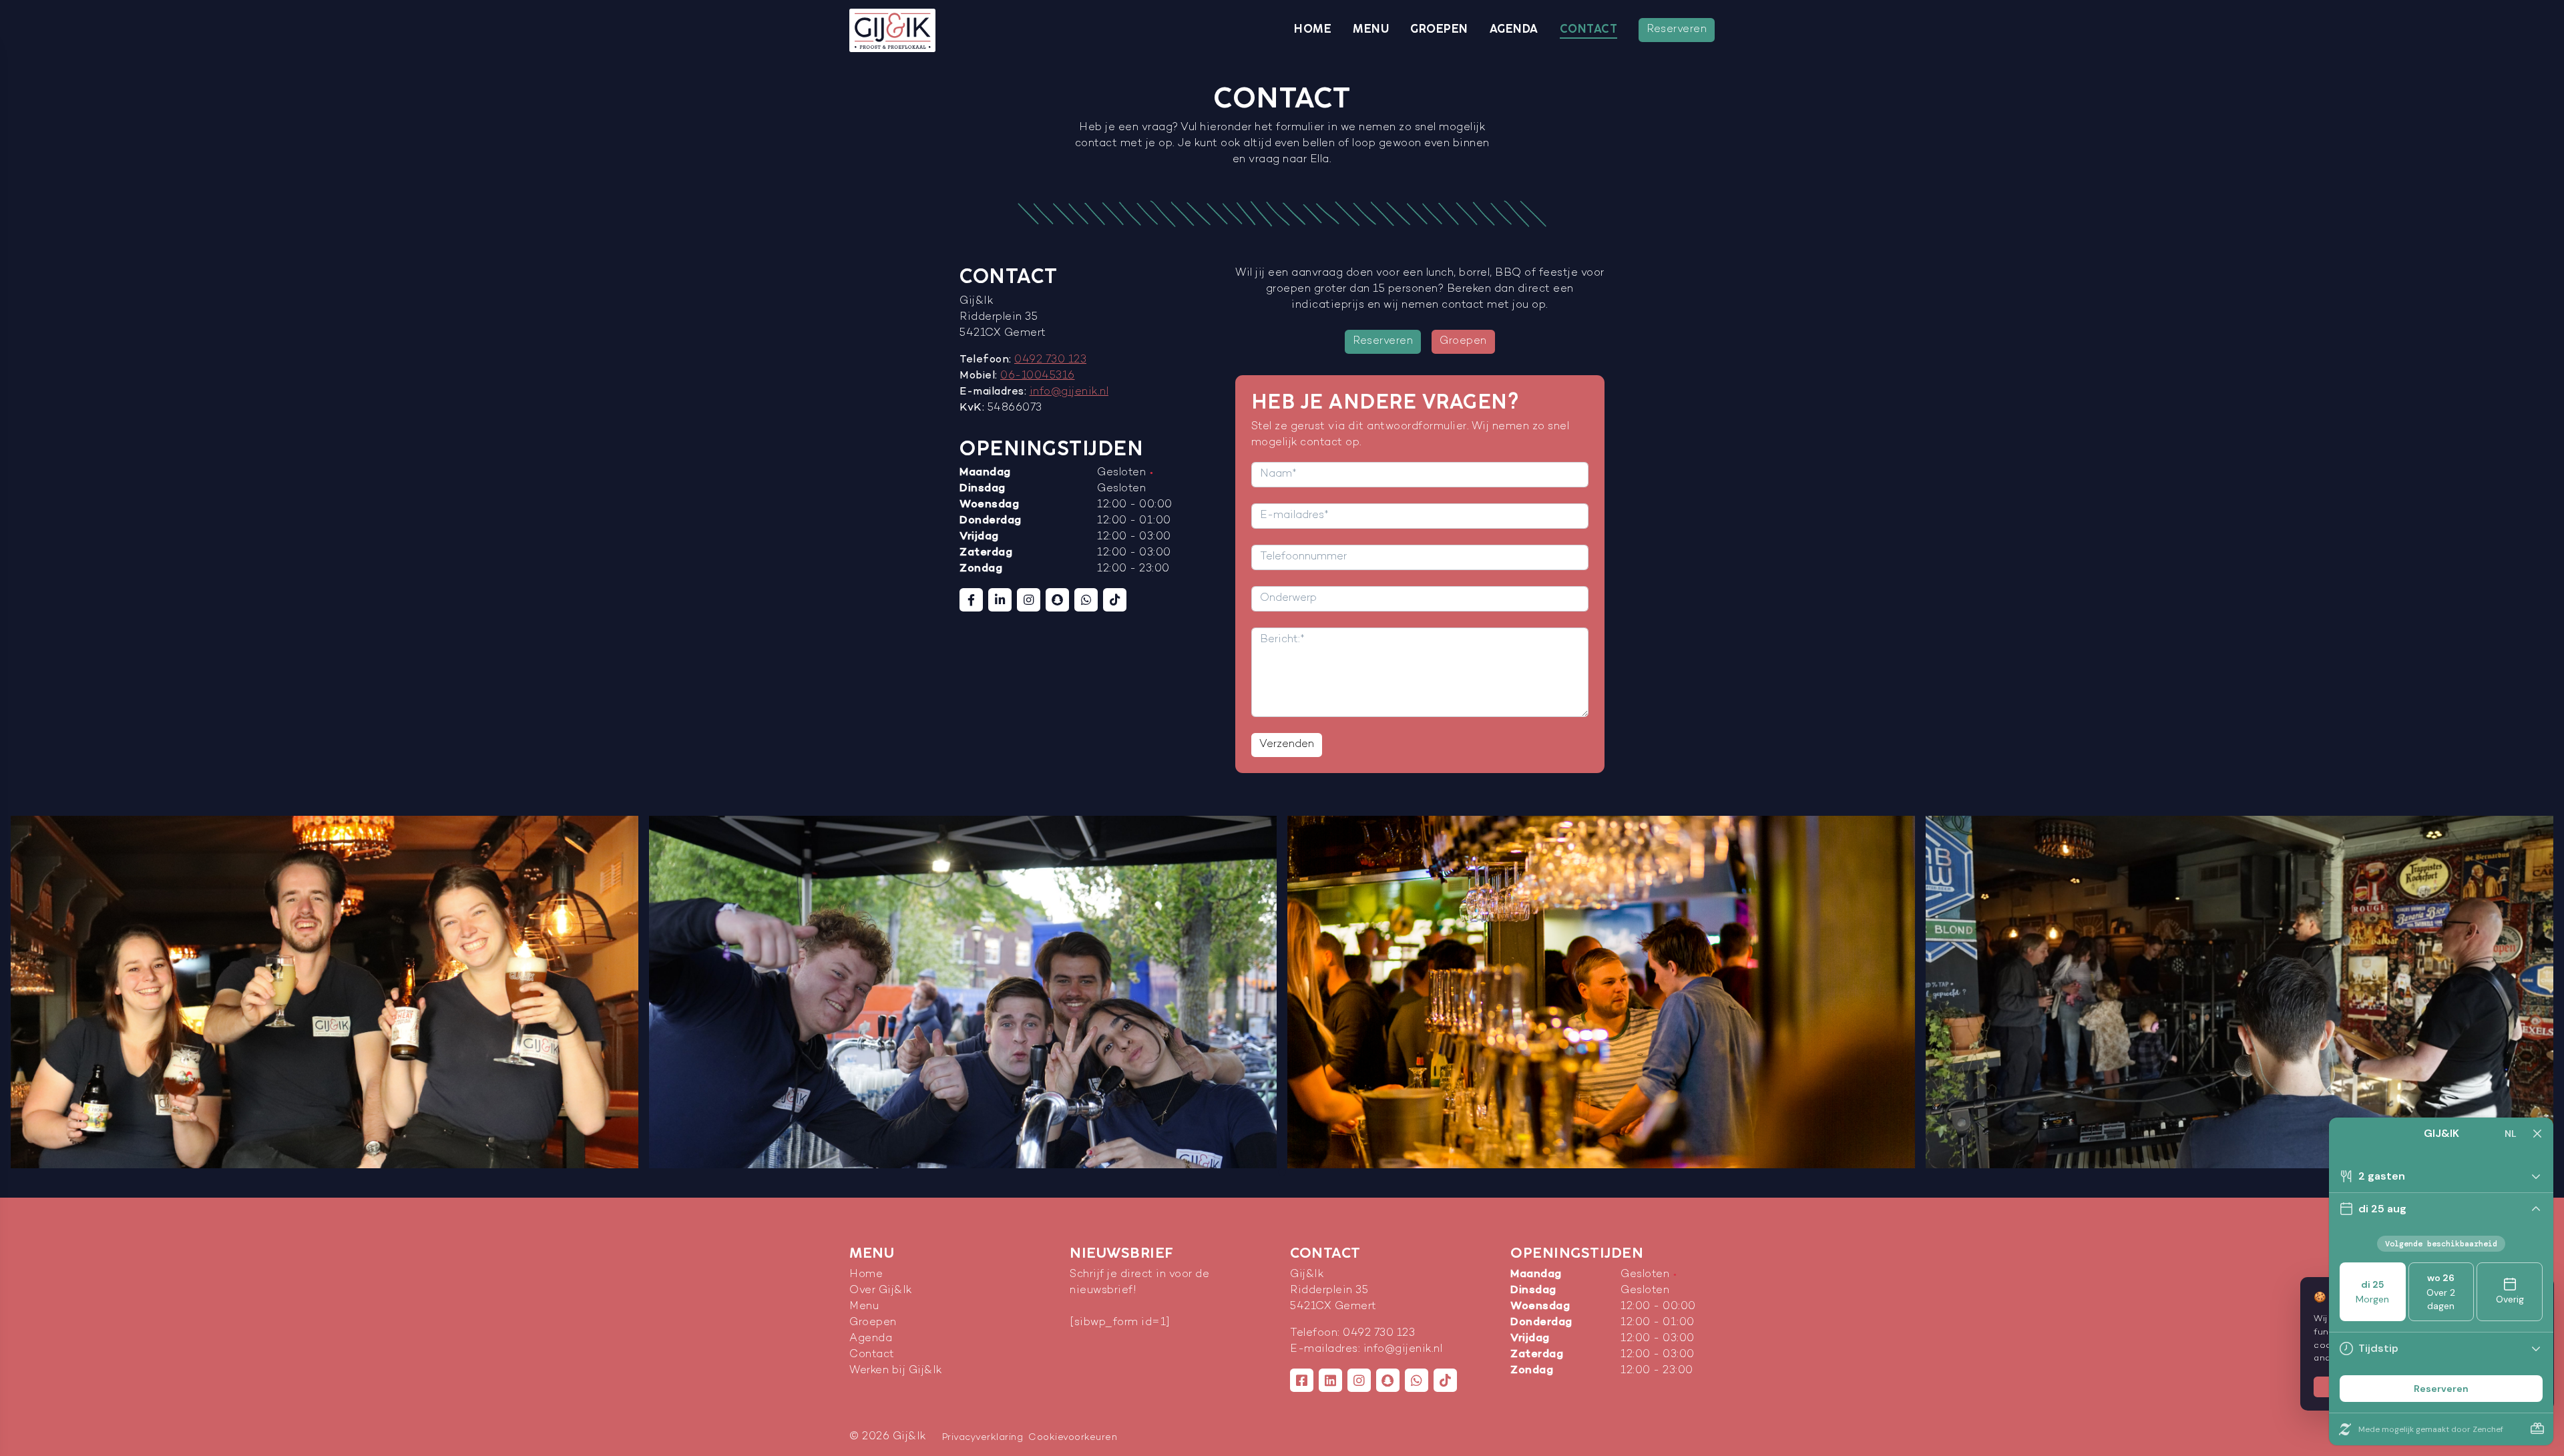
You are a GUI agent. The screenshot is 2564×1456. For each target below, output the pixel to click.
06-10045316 (1038, 376)
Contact (1589, 29)
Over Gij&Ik (881, 1291)
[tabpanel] (325, 992)
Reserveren (1677, 30)
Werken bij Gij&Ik (896, 1371)
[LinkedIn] (1000, 600)
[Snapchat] (1057, 600)
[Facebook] (971, 600)
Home (1313, 29)
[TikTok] (1115, 600)
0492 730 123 (1050, 360)
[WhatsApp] (1086, 600)
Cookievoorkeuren (1073, 1438)
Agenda (1514, 29)
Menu (1371, 29)
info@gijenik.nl (1069, 392)
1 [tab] (1282, 1172)
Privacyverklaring (983, 1438)
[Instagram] (1029, 600)
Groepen (1439, 29)
